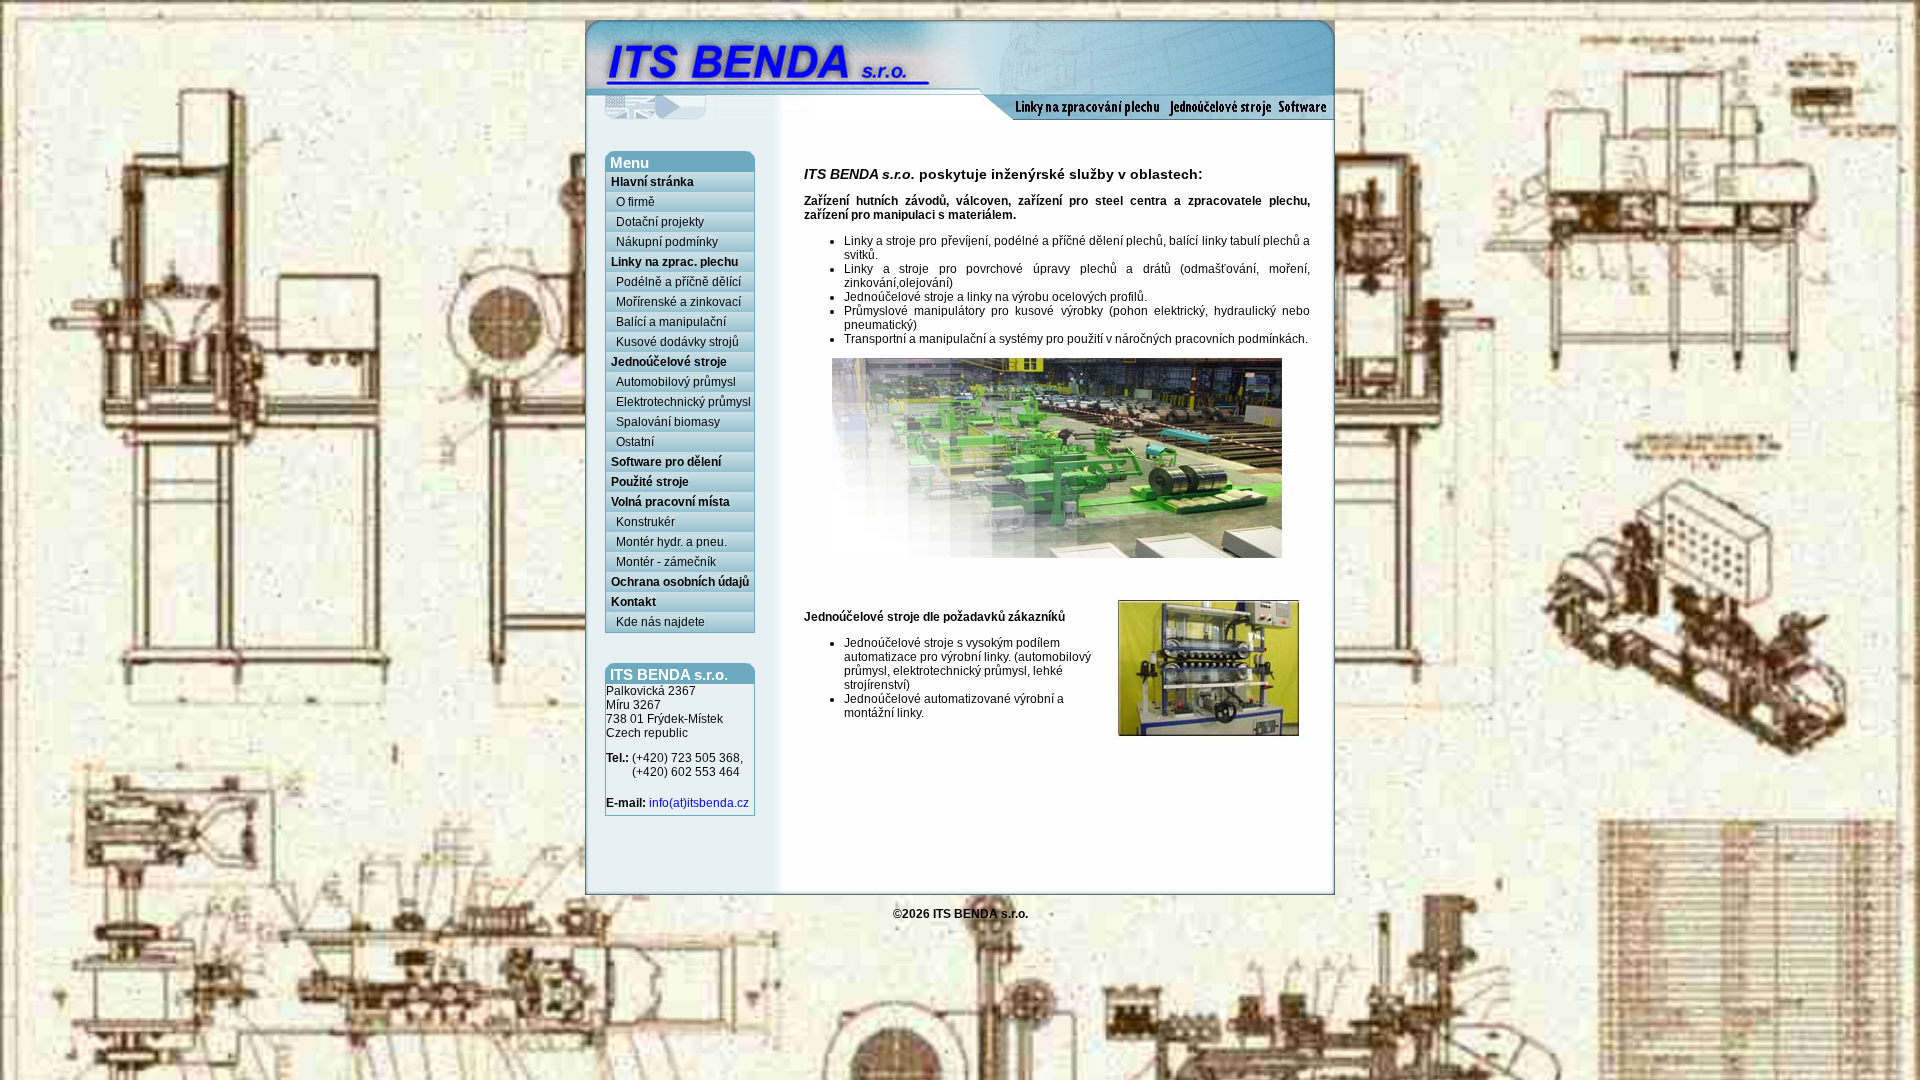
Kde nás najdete (660, 622)
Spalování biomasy (668, 422)
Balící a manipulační (671, 322)
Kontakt (633, 602)
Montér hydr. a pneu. (671, 542)
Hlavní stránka (652, 182)
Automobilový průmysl (676, 382)
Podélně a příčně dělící (678, 282)
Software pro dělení (666, 462)
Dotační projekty (660, 222)
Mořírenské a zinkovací (678, 302)
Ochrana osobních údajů (680, 582)
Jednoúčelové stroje (669, 362)
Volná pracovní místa (670, 502)
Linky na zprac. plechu (674, 262)
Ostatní (635, 442)
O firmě (635, 202)
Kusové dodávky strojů (677, 342)
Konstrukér (645, 522)
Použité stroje (650, 482)
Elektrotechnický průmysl (683, 402)
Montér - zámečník (666, 562)
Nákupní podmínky (667, 242)
